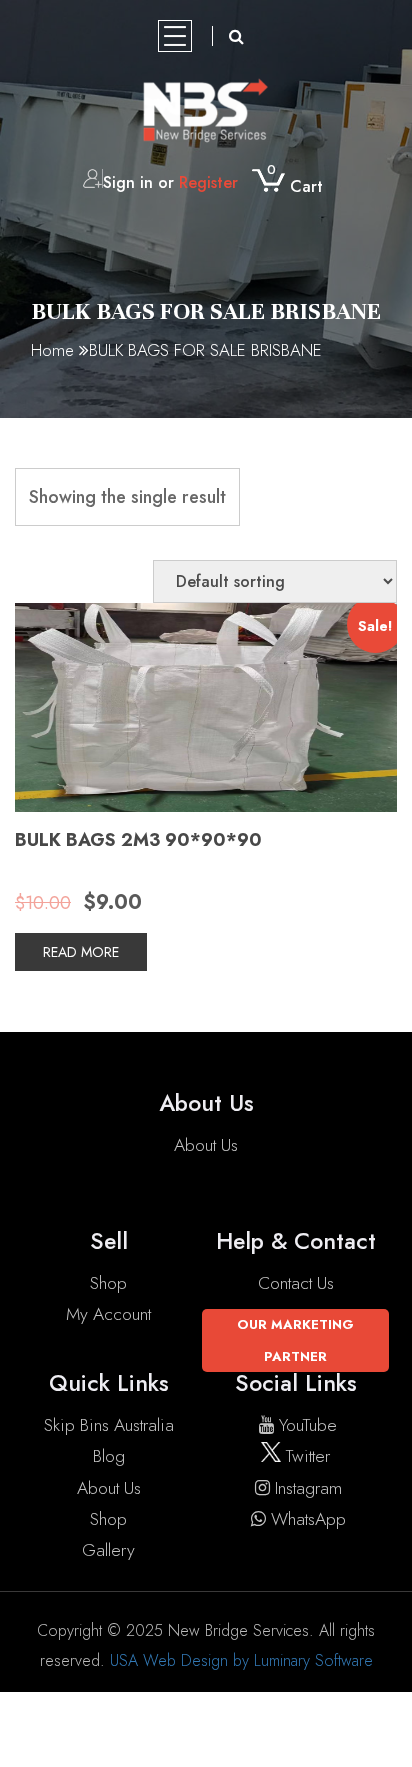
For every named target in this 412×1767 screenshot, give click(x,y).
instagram (308, 1488)
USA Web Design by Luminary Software (241, 1660)
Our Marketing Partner (295, 1340)
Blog (109, 1456)
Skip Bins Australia (109, 1425)
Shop (108, 1283)
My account (108, 1314)
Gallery (108, 1550)
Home (52, 350)
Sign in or (170, 182)
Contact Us (296, 1283)
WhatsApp (308, 1519)
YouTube (308, 1425)
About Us (206, 1145)
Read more (81, 952)
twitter (305, 1456)
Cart (295, 186)
